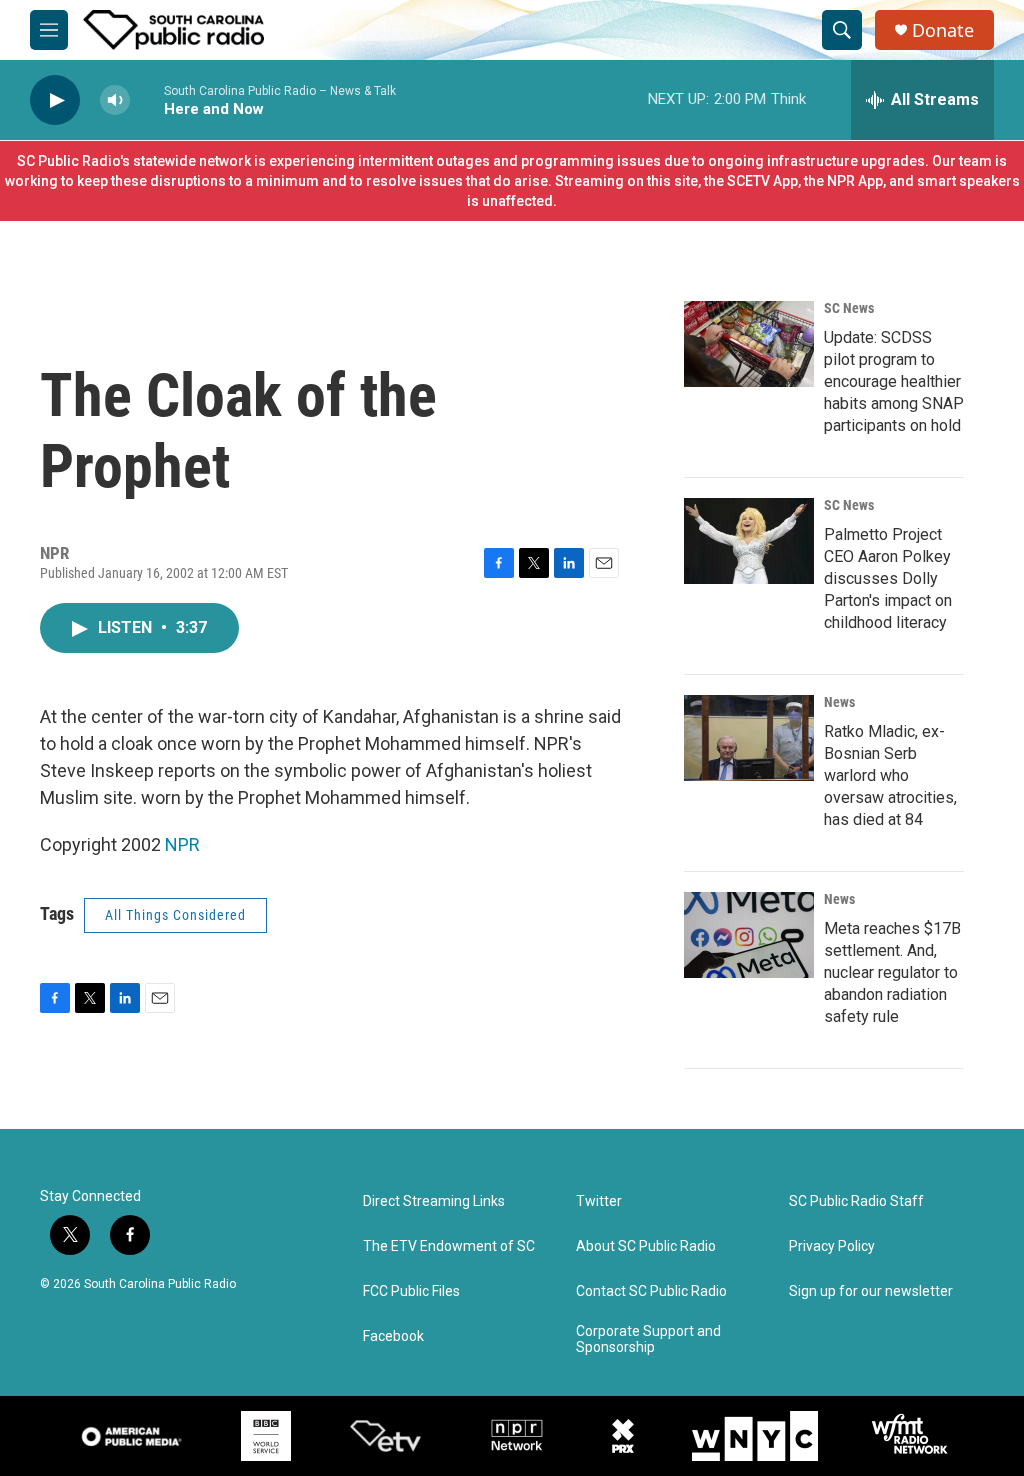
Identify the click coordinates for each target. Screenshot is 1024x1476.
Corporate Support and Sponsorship (648, 1339)
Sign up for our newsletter (871, 1291)
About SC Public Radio (646, 1246)
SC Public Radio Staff (856, 1201)
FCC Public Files (411, 1291)
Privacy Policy (832, 1246)
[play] (55, 100)
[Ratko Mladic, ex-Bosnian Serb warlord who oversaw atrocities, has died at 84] (749, 738)
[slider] (147, 99)
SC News (849, 308)
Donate (943, 30)
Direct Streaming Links (434, 1201)
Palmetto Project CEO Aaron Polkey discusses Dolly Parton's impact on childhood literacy (888, 578)
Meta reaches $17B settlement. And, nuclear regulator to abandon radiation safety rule (892, 972)
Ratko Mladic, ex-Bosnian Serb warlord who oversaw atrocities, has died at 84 (890, 775)
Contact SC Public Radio (651, 1291)
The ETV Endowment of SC (449, 1246)
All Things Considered (175, 915)
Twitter (599, 1201)
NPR (182, 844)
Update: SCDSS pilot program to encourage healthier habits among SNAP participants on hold (894, 381)
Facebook (393, 1336)
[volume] (115, 100)
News (839, 702)
